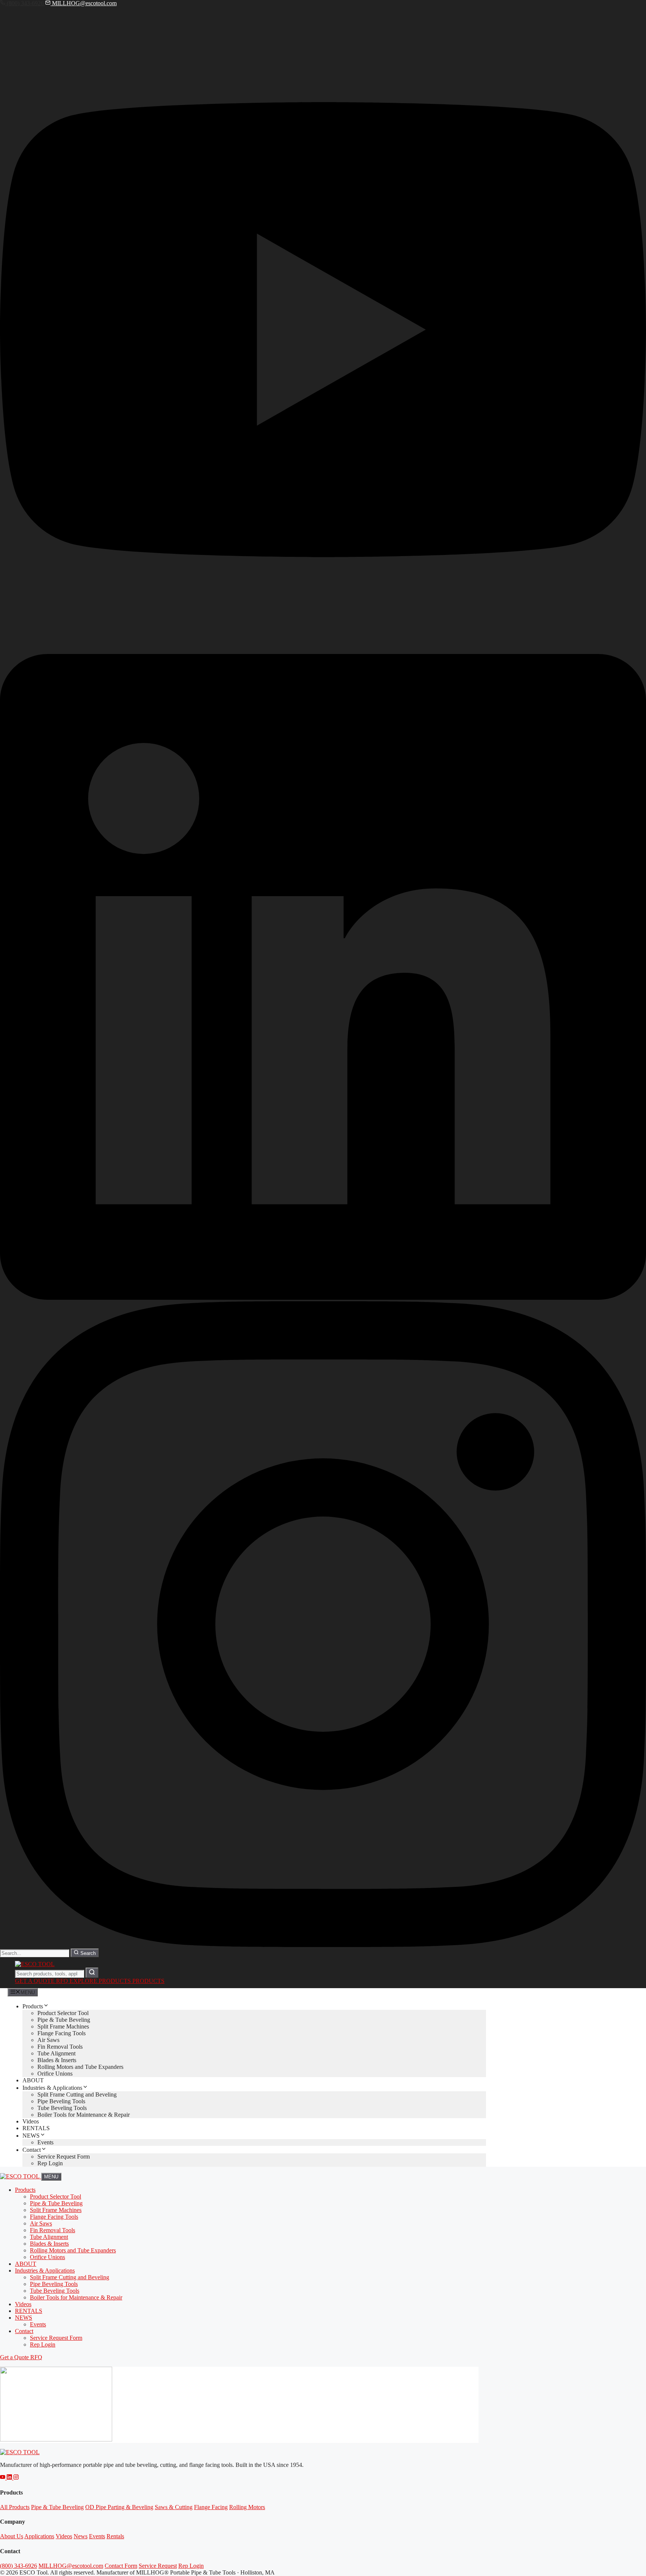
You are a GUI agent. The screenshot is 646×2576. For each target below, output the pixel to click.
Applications (39, 2536)
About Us (12, 2536)
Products (33, 2006)
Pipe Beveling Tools (61, 2101)
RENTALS (36, 2128)
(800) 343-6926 (25, 3)
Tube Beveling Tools (62, 2108)
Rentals (115, 2536)
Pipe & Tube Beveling (64, 2020)
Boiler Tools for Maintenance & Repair (84, 2115)
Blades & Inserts (57, 2060)
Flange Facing (211, 2507)
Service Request (158, 2566)
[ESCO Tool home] (20, 2452)
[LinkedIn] (323, 1298)
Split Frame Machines (63, 2026)
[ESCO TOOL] (21, 2176)
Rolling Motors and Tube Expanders (80, 2067)
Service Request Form (64, 2157)
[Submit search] (92, 1973)
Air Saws (48, 2040)
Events (45, 2142)
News (81, 2536)
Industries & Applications (52, 2088)
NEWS (31, 2136)
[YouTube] (323, 650)
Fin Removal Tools (60, 2047)
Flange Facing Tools (61, 2033)
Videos (31, 2121)
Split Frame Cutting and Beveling (77, 2094)
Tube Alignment (56, 2053)
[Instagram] (323, 1945)
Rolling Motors (247, 2507)
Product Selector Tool (63, 2013)
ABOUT (33, 2080)
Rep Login (50, 2163)
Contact (32, 2150)
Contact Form (121, 2566)
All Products (15, 2507)
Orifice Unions (55, 2074)
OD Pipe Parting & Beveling (119, 2507)
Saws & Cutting (174, 2507)
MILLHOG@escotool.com (84, 3)
